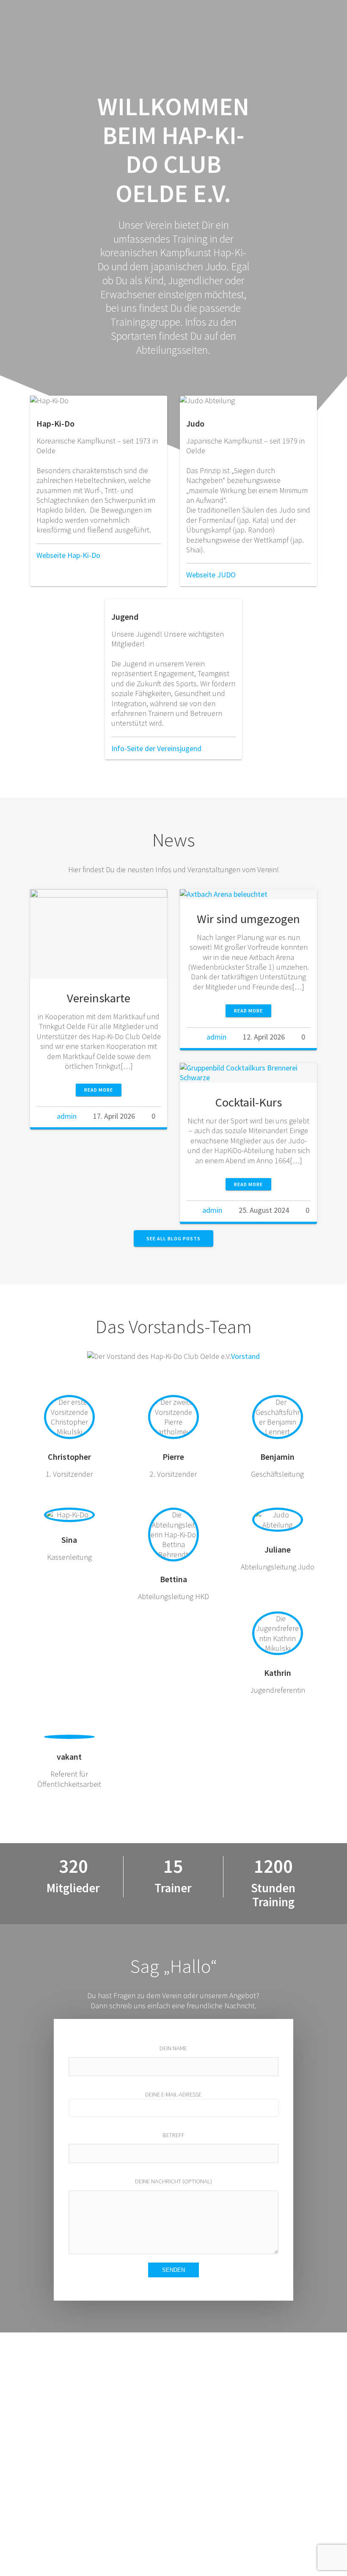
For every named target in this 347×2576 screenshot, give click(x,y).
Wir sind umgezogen (248, 919)
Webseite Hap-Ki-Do (68, 555)
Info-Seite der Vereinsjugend (156, 748)
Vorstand (245, 1356)
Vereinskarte (99, 998)
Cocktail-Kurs (249, 1102)
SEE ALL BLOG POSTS (173, 1238)
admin (67, 1116)
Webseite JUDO (211, 575)
